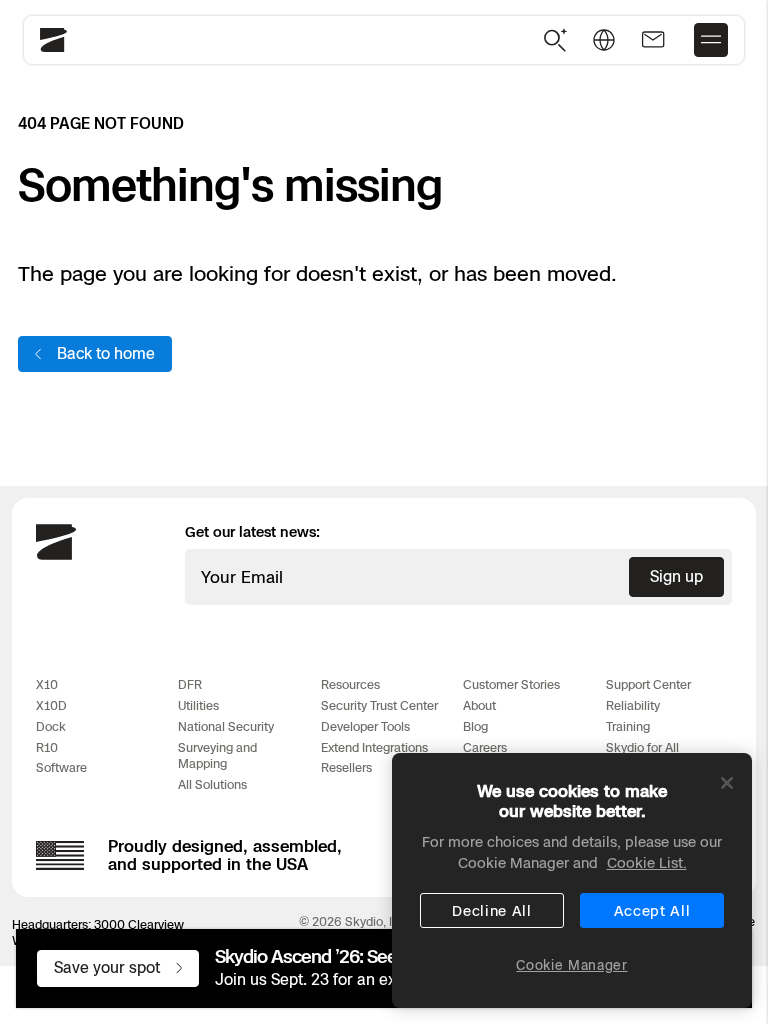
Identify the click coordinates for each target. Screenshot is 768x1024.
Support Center (648, 684)
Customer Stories (511, 684)
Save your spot (107, 967)
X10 (47, 684)
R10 (47, 747)
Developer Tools (365, 726)
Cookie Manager (571, 965)
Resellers (346, 767)
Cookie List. (647, 862)
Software (61, 767)
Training (628, 726)
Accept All (652, 910)
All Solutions (212, 784)
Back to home (106, 353)
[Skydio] (56, 556)
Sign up (676, 576)
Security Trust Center (379, 705)
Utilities (198, 705)
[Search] (556, 40)
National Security (226, 726)
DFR (190, 684)
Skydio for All (642, 747)
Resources (350, 684)
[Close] (727, 783)
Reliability (633, 705)
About (479, 705)
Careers (485, 747)
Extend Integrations (374, 747)
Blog (475, 726)
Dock (51, 726)
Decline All (492, 910)
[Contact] (653, 40)
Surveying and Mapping (217, 756)
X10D (51, 705)
